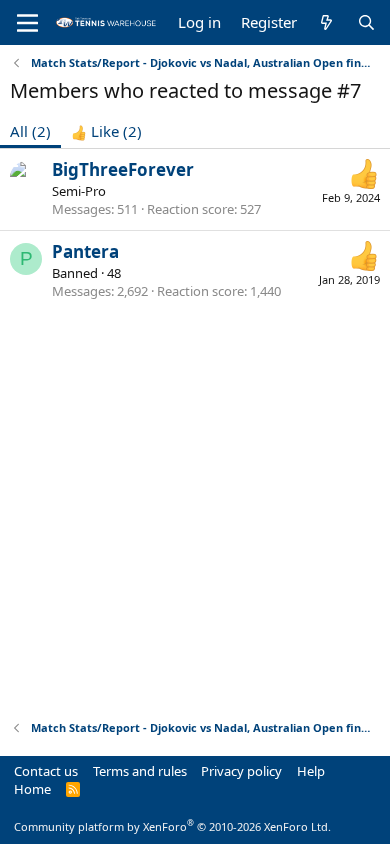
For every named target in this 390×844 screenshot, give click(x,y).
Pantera (85, 251)
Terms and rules (140, 771)
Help (311, 771)
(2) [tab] (30, 131)
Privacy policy (241, 771)
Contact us (46, 771)
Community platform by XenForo (172, 826)
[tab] (106, 131)
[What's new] (326, 22)
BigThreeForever (123, 169)
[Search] (366, 22)
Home (32, 789)
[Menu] (27, 23)
